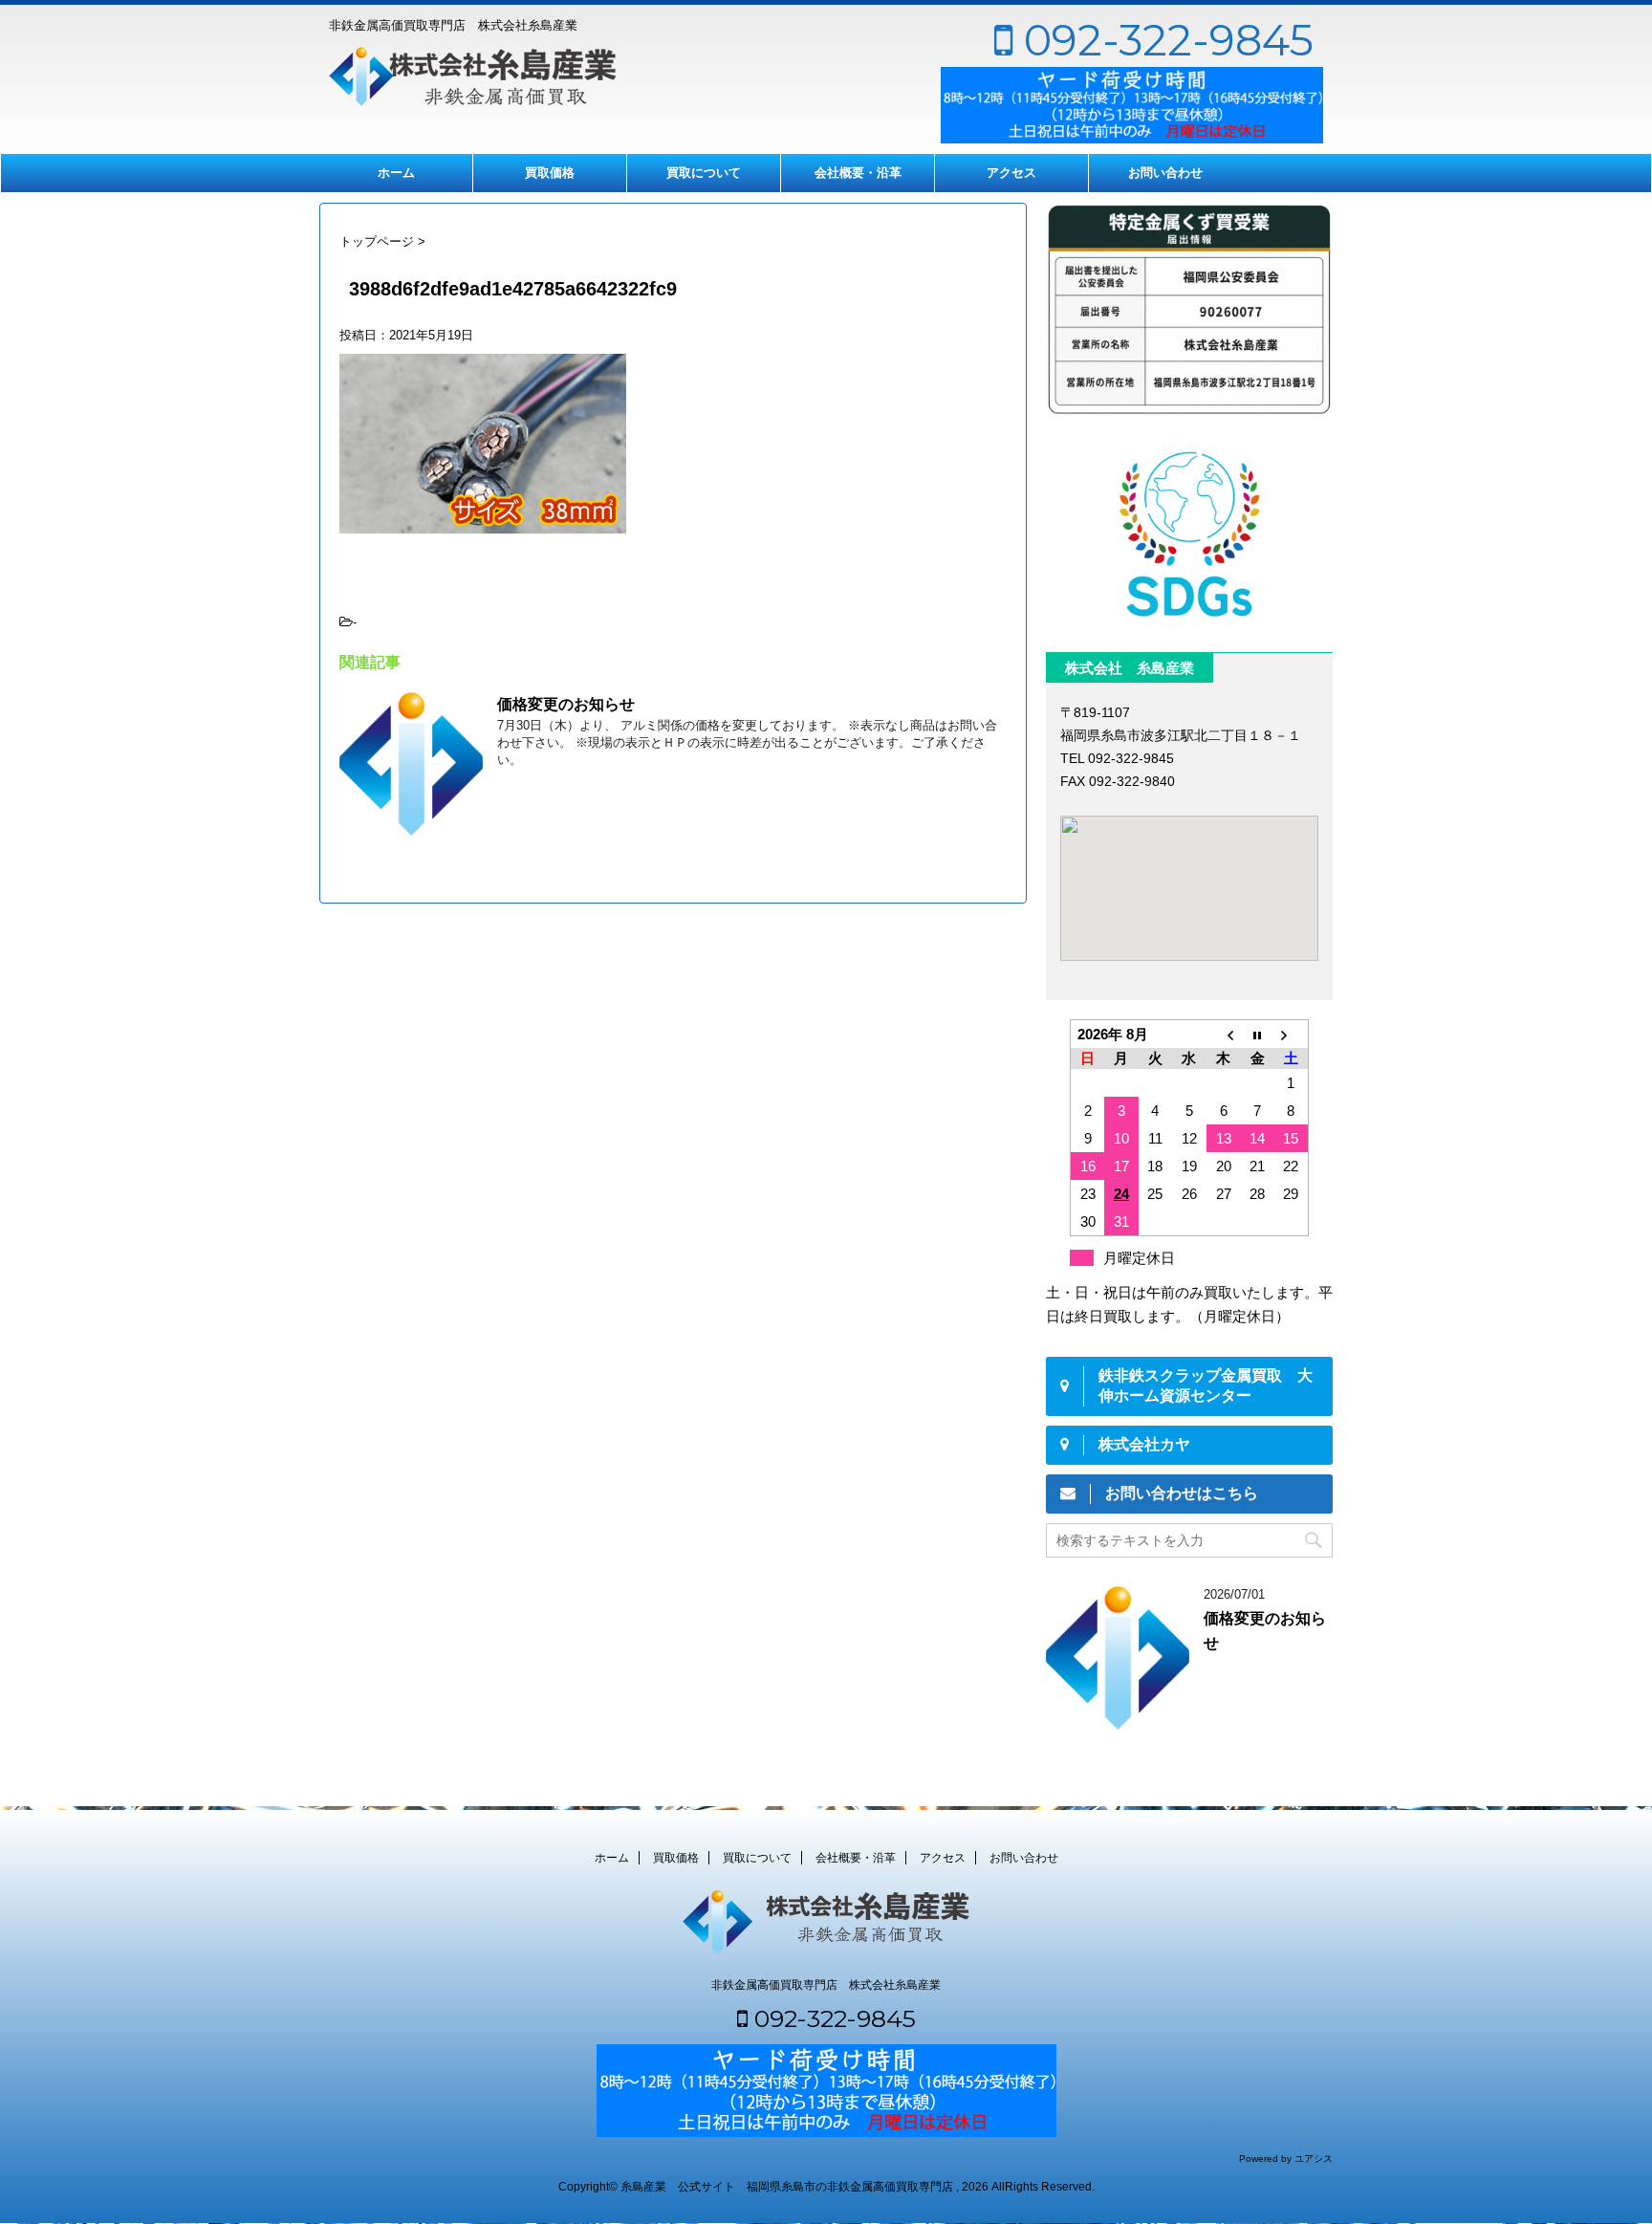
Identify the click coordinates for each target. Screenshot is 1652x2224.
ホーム (396, 173)
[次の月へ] (1292, 1035)
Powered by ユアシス (1286, 2159)
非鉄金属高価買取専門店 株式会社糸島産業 (826, 1985)
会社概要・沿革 (858, 173)
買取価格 (550, 173)
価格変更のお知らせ (566, 704)
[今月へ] (1257, 1035)
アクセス (1011, 173)
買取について (704, 173)
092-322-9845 (1163, 40)
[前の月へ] (1224, 1035)
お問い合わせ (1165, 173)
